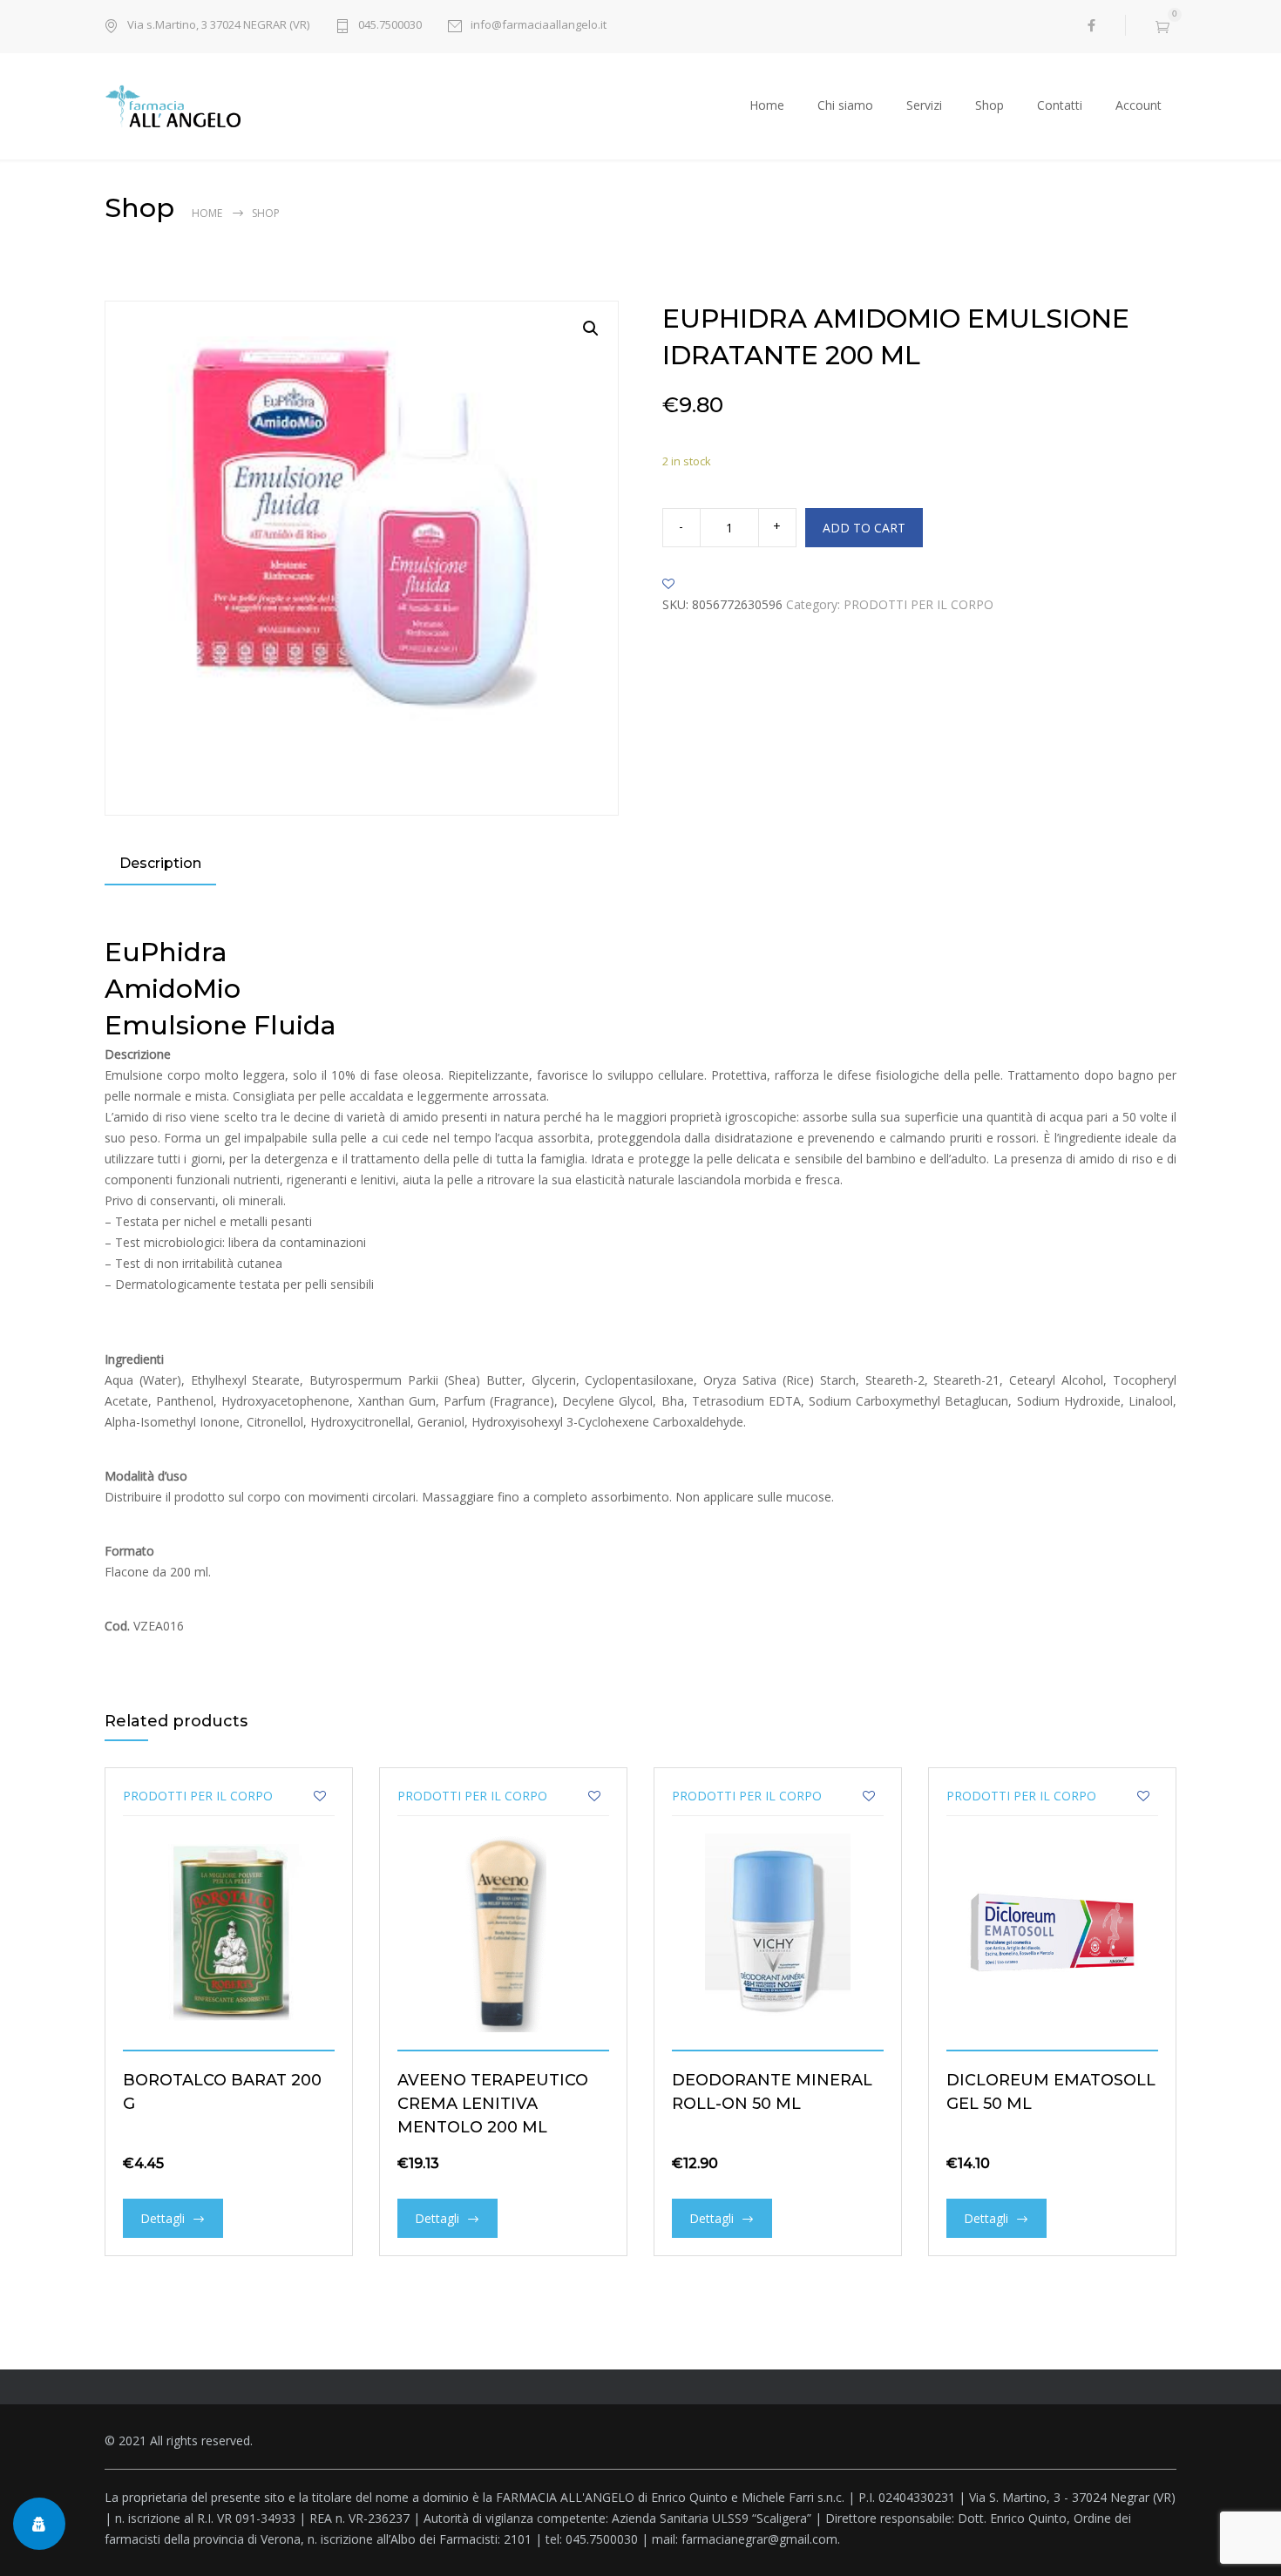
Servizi (924, 105)
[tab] (160, 865)
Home (767, 105)
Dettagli (163, 2218)
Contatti (1060, 105)
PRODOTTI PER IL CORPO (918, 604)
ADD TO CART (864, 528)
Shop (990, 105)
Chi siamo (845, 105)
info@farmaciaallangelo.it (539, 24)
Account (1139, 105)
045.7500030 (390, 24)
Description (160, 863)
